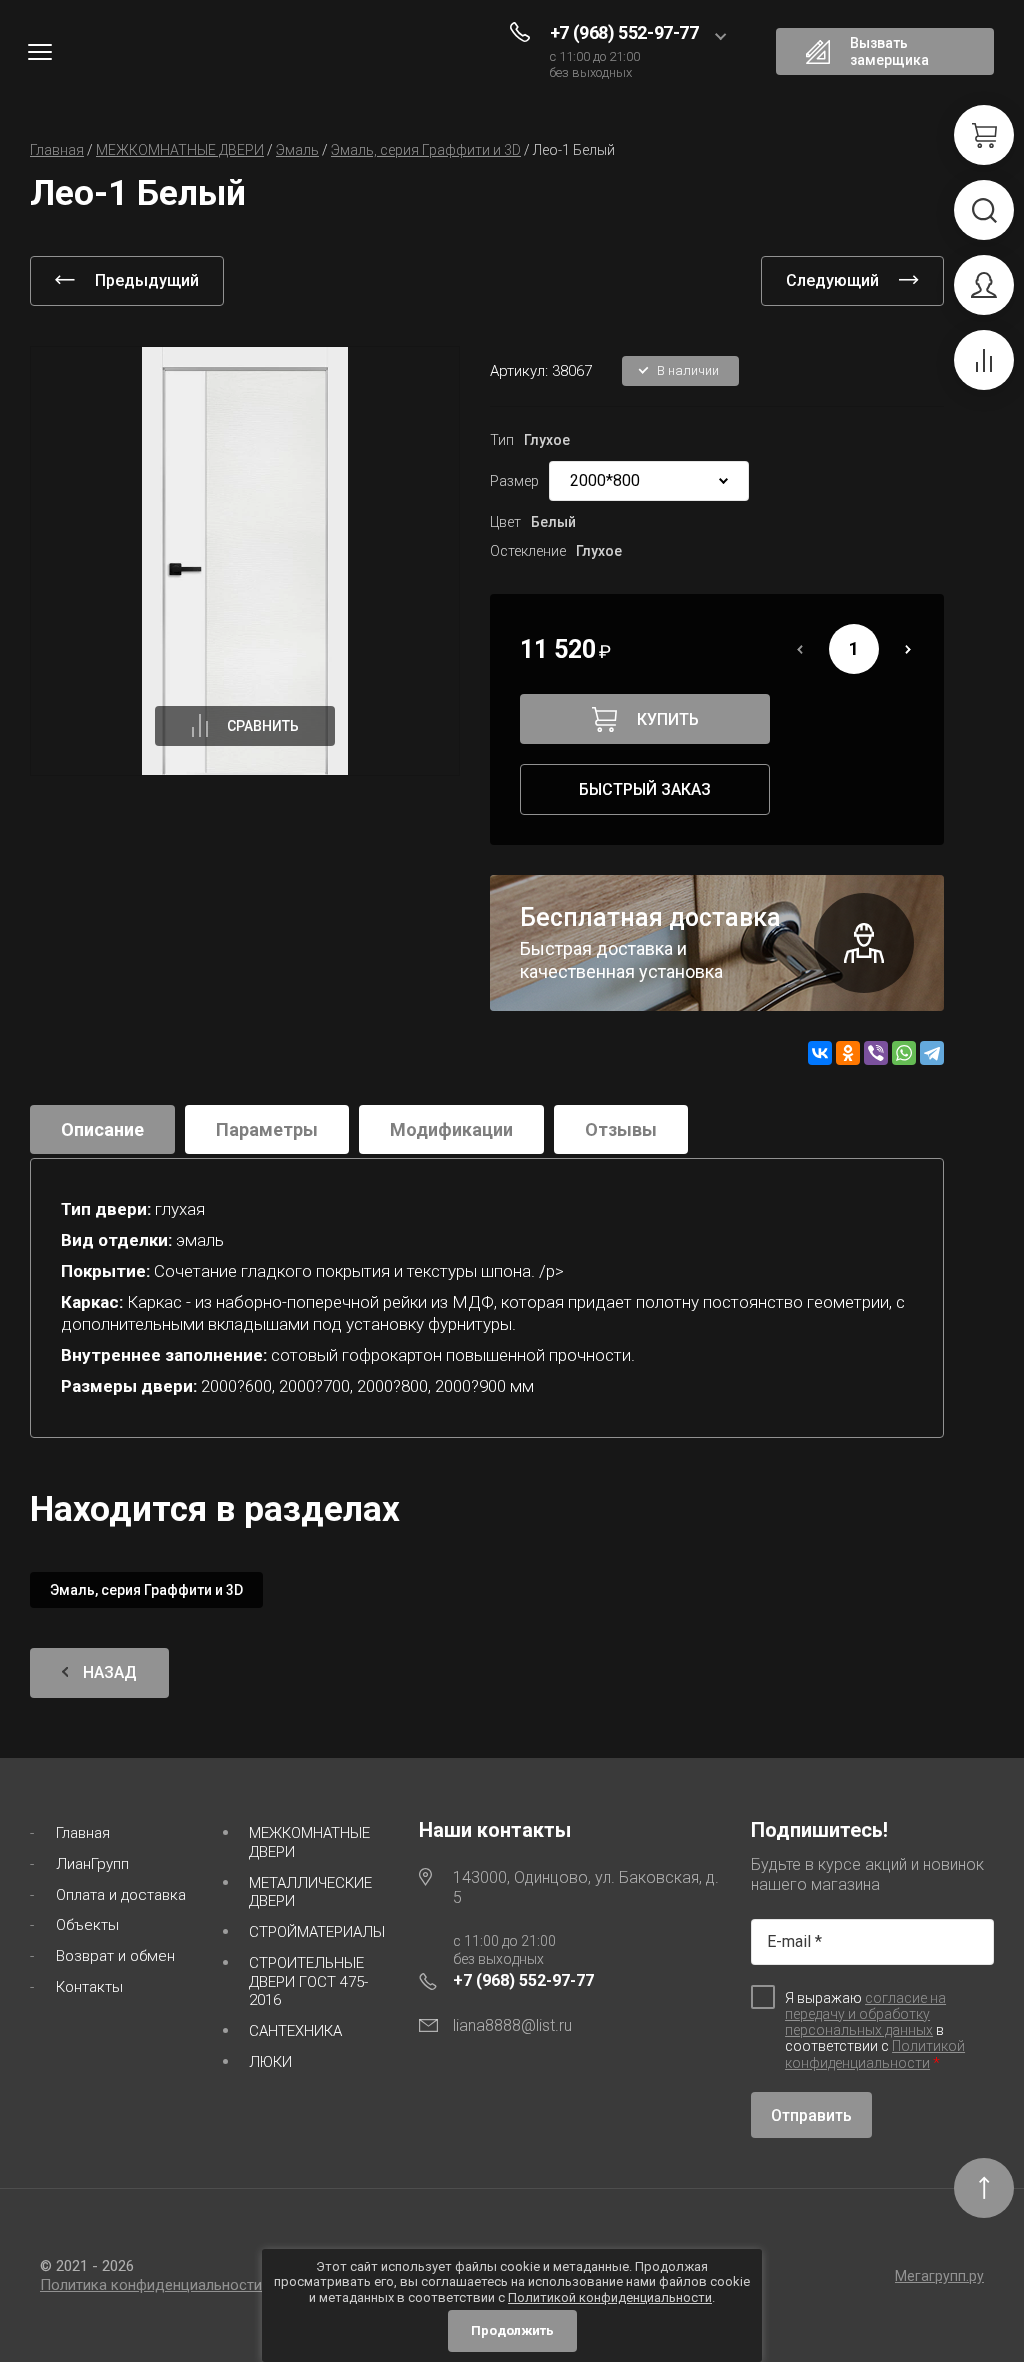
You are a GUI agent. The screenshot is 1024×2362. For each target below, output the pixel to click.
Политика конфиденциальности (151, 2285)
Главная (83, 1833)
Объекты (87, 1925)
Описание (102, 1129)
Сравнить (263, 726)
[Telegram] (932, 1053)
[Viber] (876, 1053)
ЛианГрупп (92, 1864)
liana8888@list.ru (512, 2025)
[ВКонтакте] (820, 1053)
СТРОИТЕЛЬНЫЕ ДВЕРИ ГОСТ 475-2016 (308, 1982)
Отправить (811, 2115)
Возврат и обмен (115, 1956)
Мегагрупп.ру (939, 2276)
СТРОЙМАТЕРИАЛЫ (317, 1932)
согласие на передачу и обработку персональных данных (865, 2014)
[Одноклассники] (848, 1053)
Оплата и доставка (121, 1895)
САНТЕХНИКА (295, 2031)
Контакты (89, 1987)
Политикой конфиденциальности (875, 2054)
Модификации (451, 1129)
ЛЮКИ (270, 2062)
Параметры (267, 1129)
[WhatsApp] (904, 1053)
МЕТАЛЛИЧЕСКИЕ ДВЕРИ (310, 1892)
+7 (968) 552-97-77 (624, 32)
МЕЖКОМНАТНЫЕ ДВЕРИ (309, 1842)
